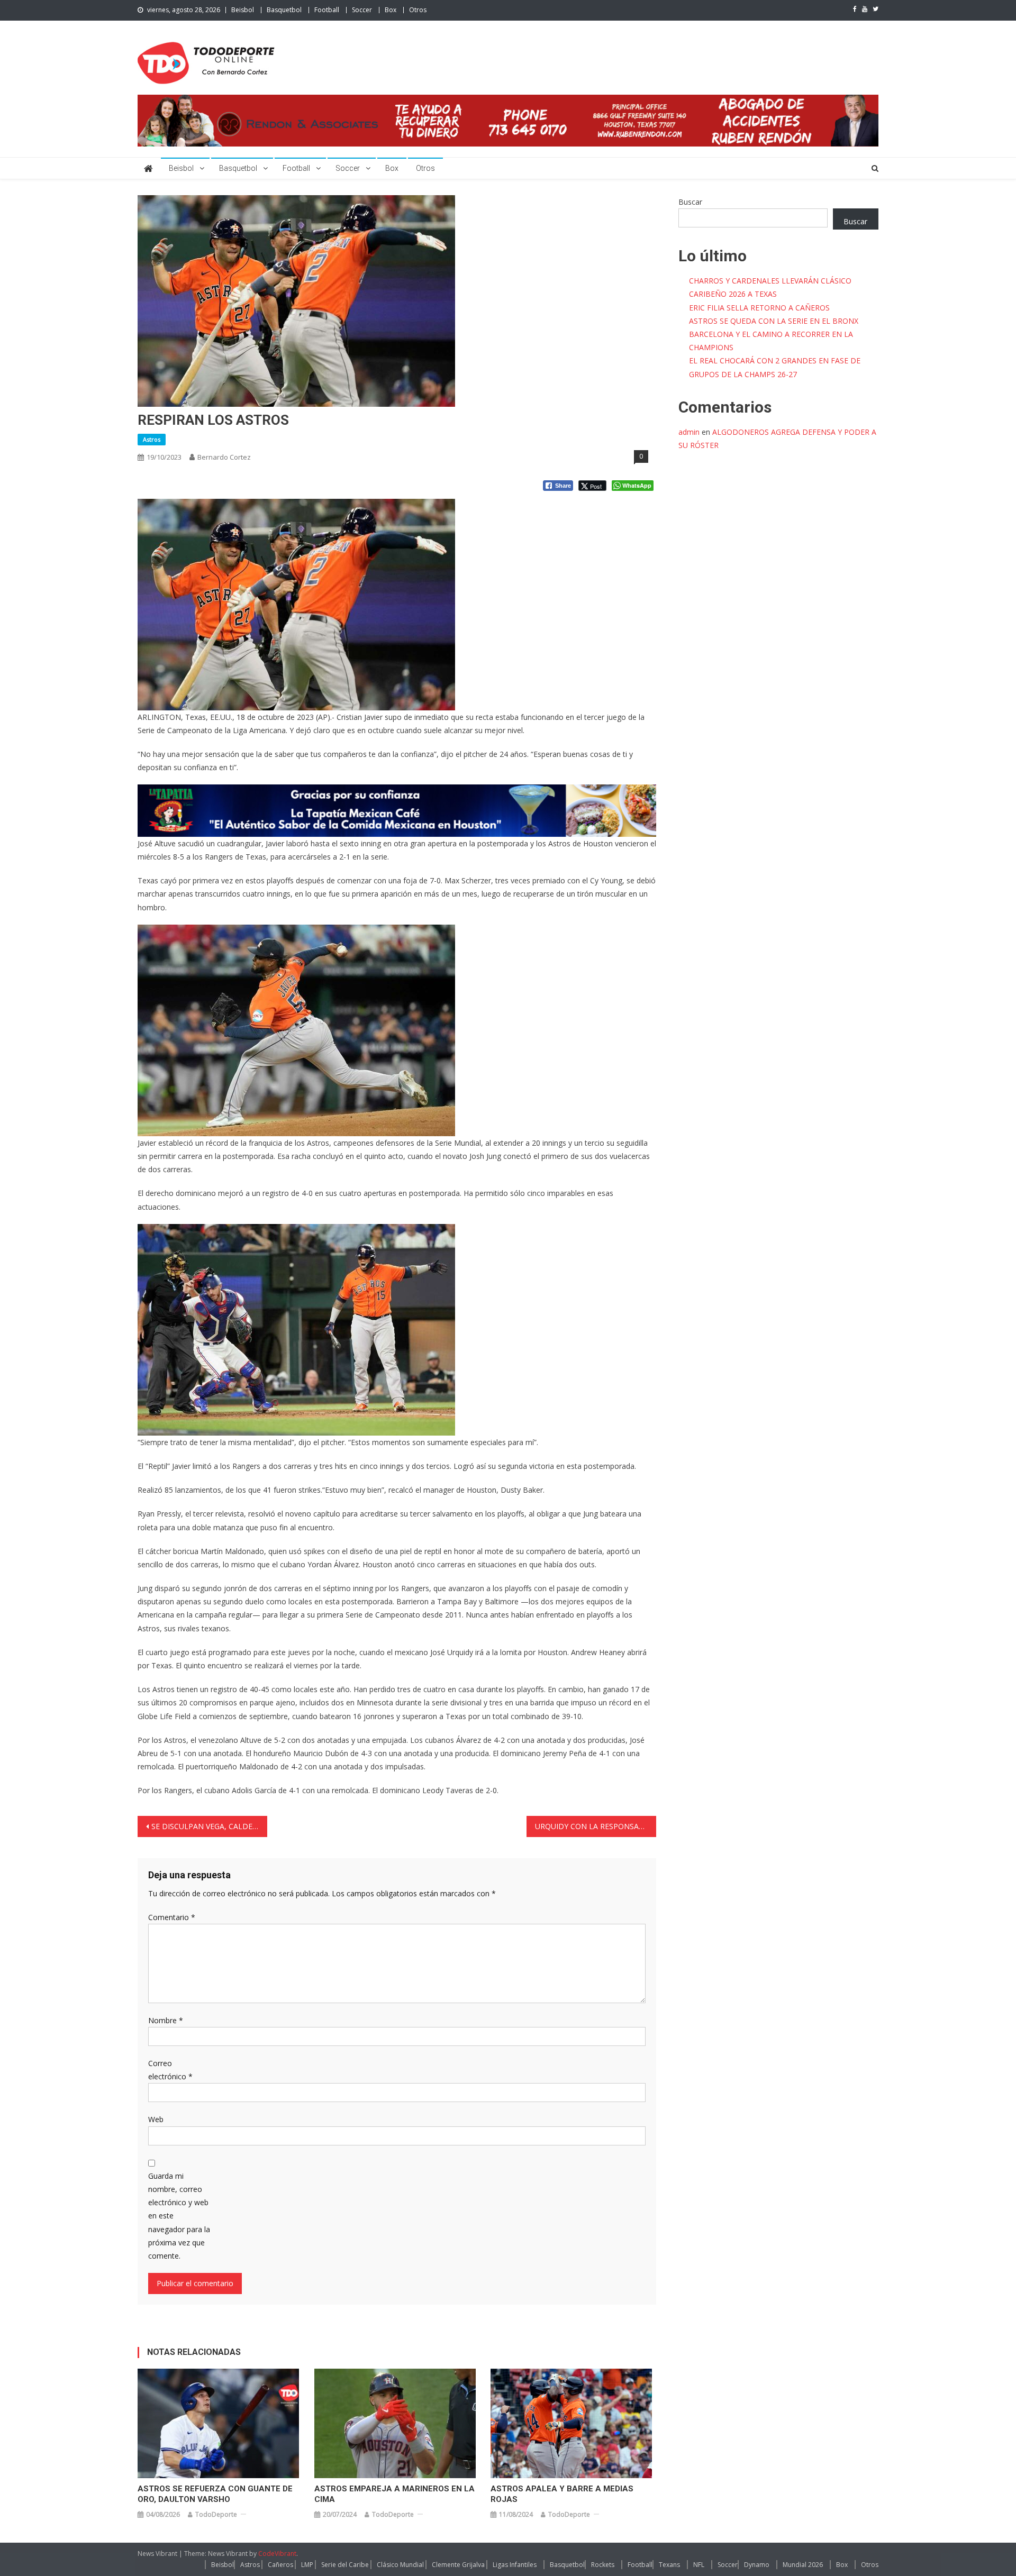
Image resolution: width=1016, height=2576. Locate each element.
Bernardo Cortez (224, 457)
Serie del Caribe (345, 2565)
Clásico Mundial (400, 2565)
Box (391, 10)
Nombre (166, 2020)
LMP (307, 2565)
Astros (152, 439)
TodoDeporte (216, 2514)
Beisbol (243, 10)
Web (156, 2119)
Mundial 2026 (803, 2565)
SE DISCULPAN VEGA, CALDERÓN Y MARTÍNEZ (209, 1826)
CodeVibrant (277, 2554)
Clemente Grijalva (458, 2565)
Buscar (690, 202)
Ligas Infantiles (515, 2565)
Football (327, 10)
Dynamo (757, 2565)
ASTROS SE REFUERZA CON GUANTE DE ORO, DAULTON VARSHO (215, 2494)
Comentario (172, 1917)
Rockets (603, 2565)
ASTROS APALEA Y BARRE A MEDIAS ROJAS (562, 2494)
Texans (669, 2565)
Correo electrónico (170, 2070)
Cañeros (280, 2565)
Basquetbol (284, 10)
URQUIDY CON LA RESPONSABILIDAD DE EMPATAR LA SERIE (596, 1826)
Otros (418, 10)
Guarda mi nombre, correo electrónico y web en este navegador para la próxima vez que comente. (179, 2216)
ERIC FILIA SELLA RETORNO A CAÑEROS (759, 308)
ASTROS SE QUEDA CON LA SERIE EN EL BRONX (774, 321)
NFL (699, 2565)
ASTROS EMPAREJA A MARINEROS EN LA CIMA (394, 2494)
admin (689, 432)
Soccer (362, 10)
